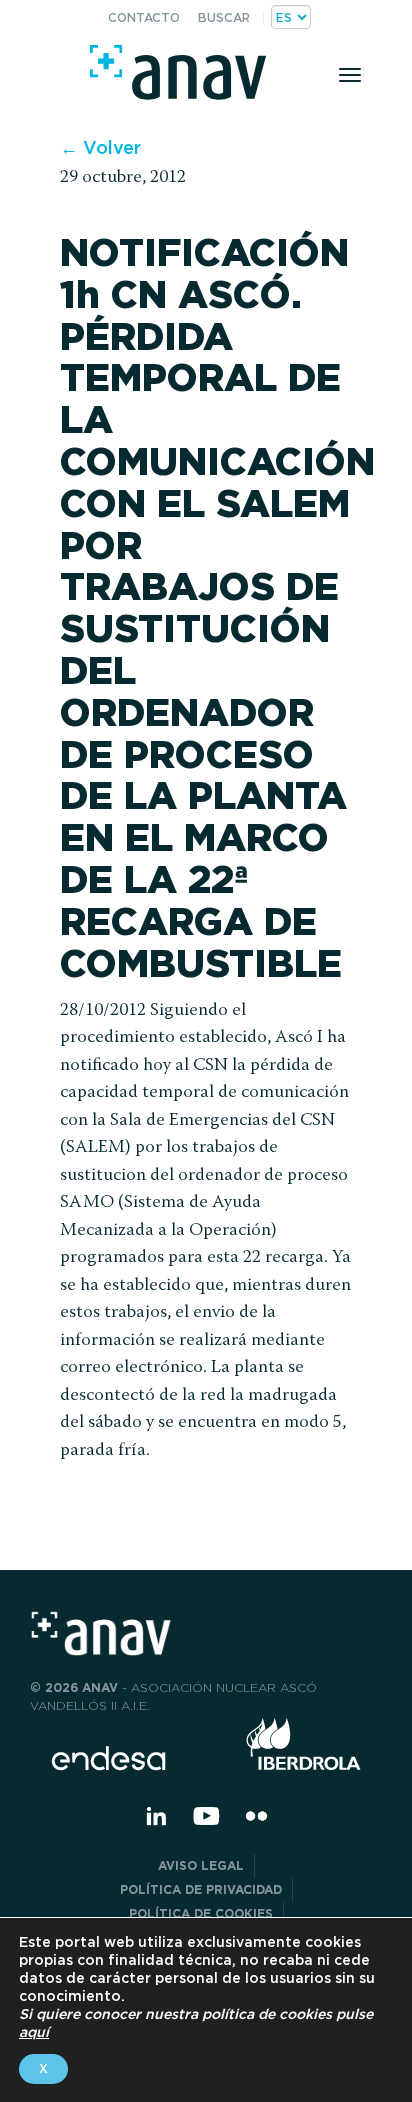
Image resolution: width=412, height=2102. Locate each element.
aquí (34, 2032)
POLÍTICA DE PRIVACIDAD (201, 1889)
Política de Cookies (201, 1913)
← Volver (100, 147)
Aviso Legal (201, 1865)
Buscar (224, 17)
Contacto (144, 17)
